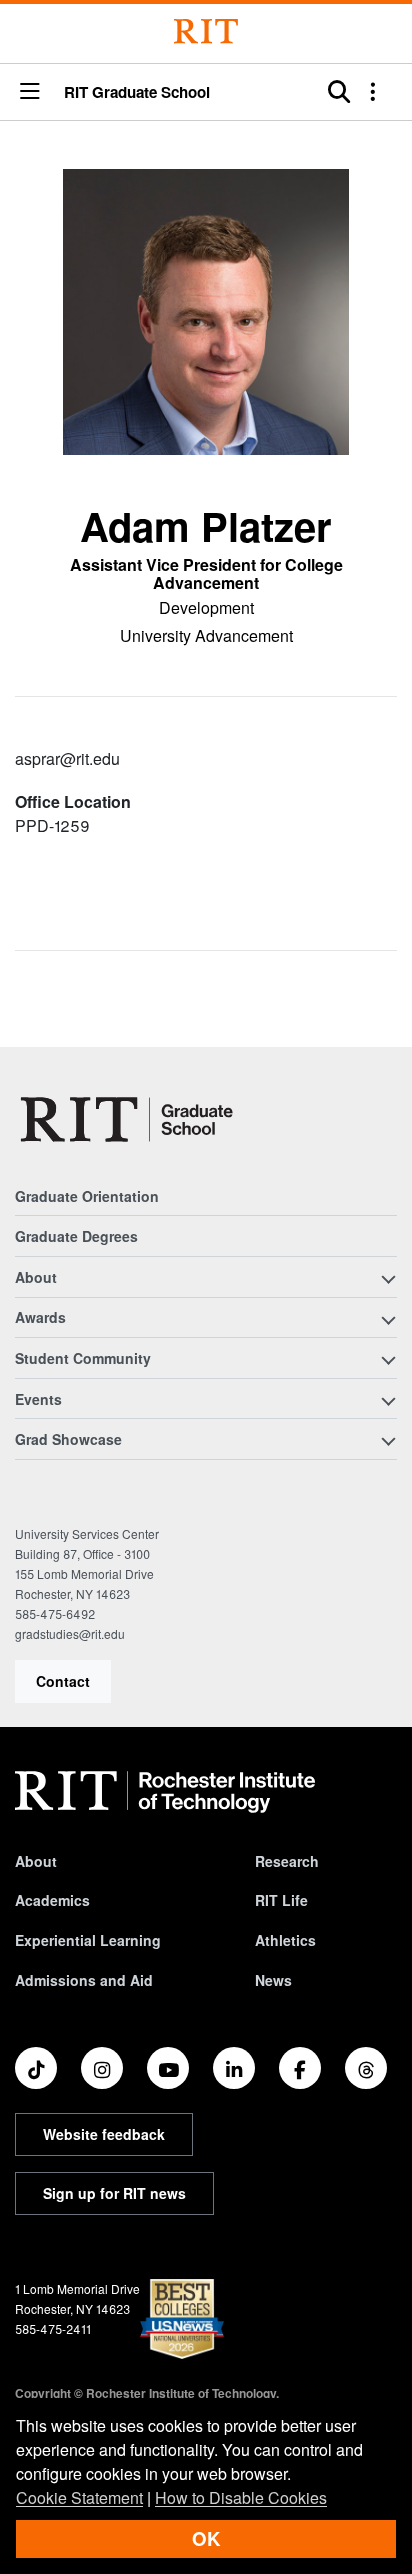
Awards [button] (40, 1317)
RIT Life (281, 1900)
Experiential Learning (88, 1940)
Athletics (285, 1940)
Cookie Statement (79, 2497)
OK (206, 2538)
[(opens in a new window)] (36, 2068)
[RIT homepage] (165, 1792)
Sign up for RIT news (114, 2193)
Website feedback (104, 2134)
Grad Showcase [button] (68, 1439)
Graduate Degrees (76, 1236)
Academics (52, 1900)
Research (287, 1861)
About (36, 1861)
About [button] (36, 1277)
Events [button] (38, 1399)
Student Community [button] (83, 1358)
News (273, 1980)
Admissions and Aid (84, 1980)
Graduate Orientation (87, 1196)
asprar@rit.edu (67, 758)
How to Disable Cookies (241, 2497)
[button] (30, 92)
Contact (63, 1681)
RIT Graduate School (137, 92)
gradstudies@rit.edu (70, 1633)
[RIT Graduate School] (128, 1119)
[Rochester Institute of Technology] (206, 31)
